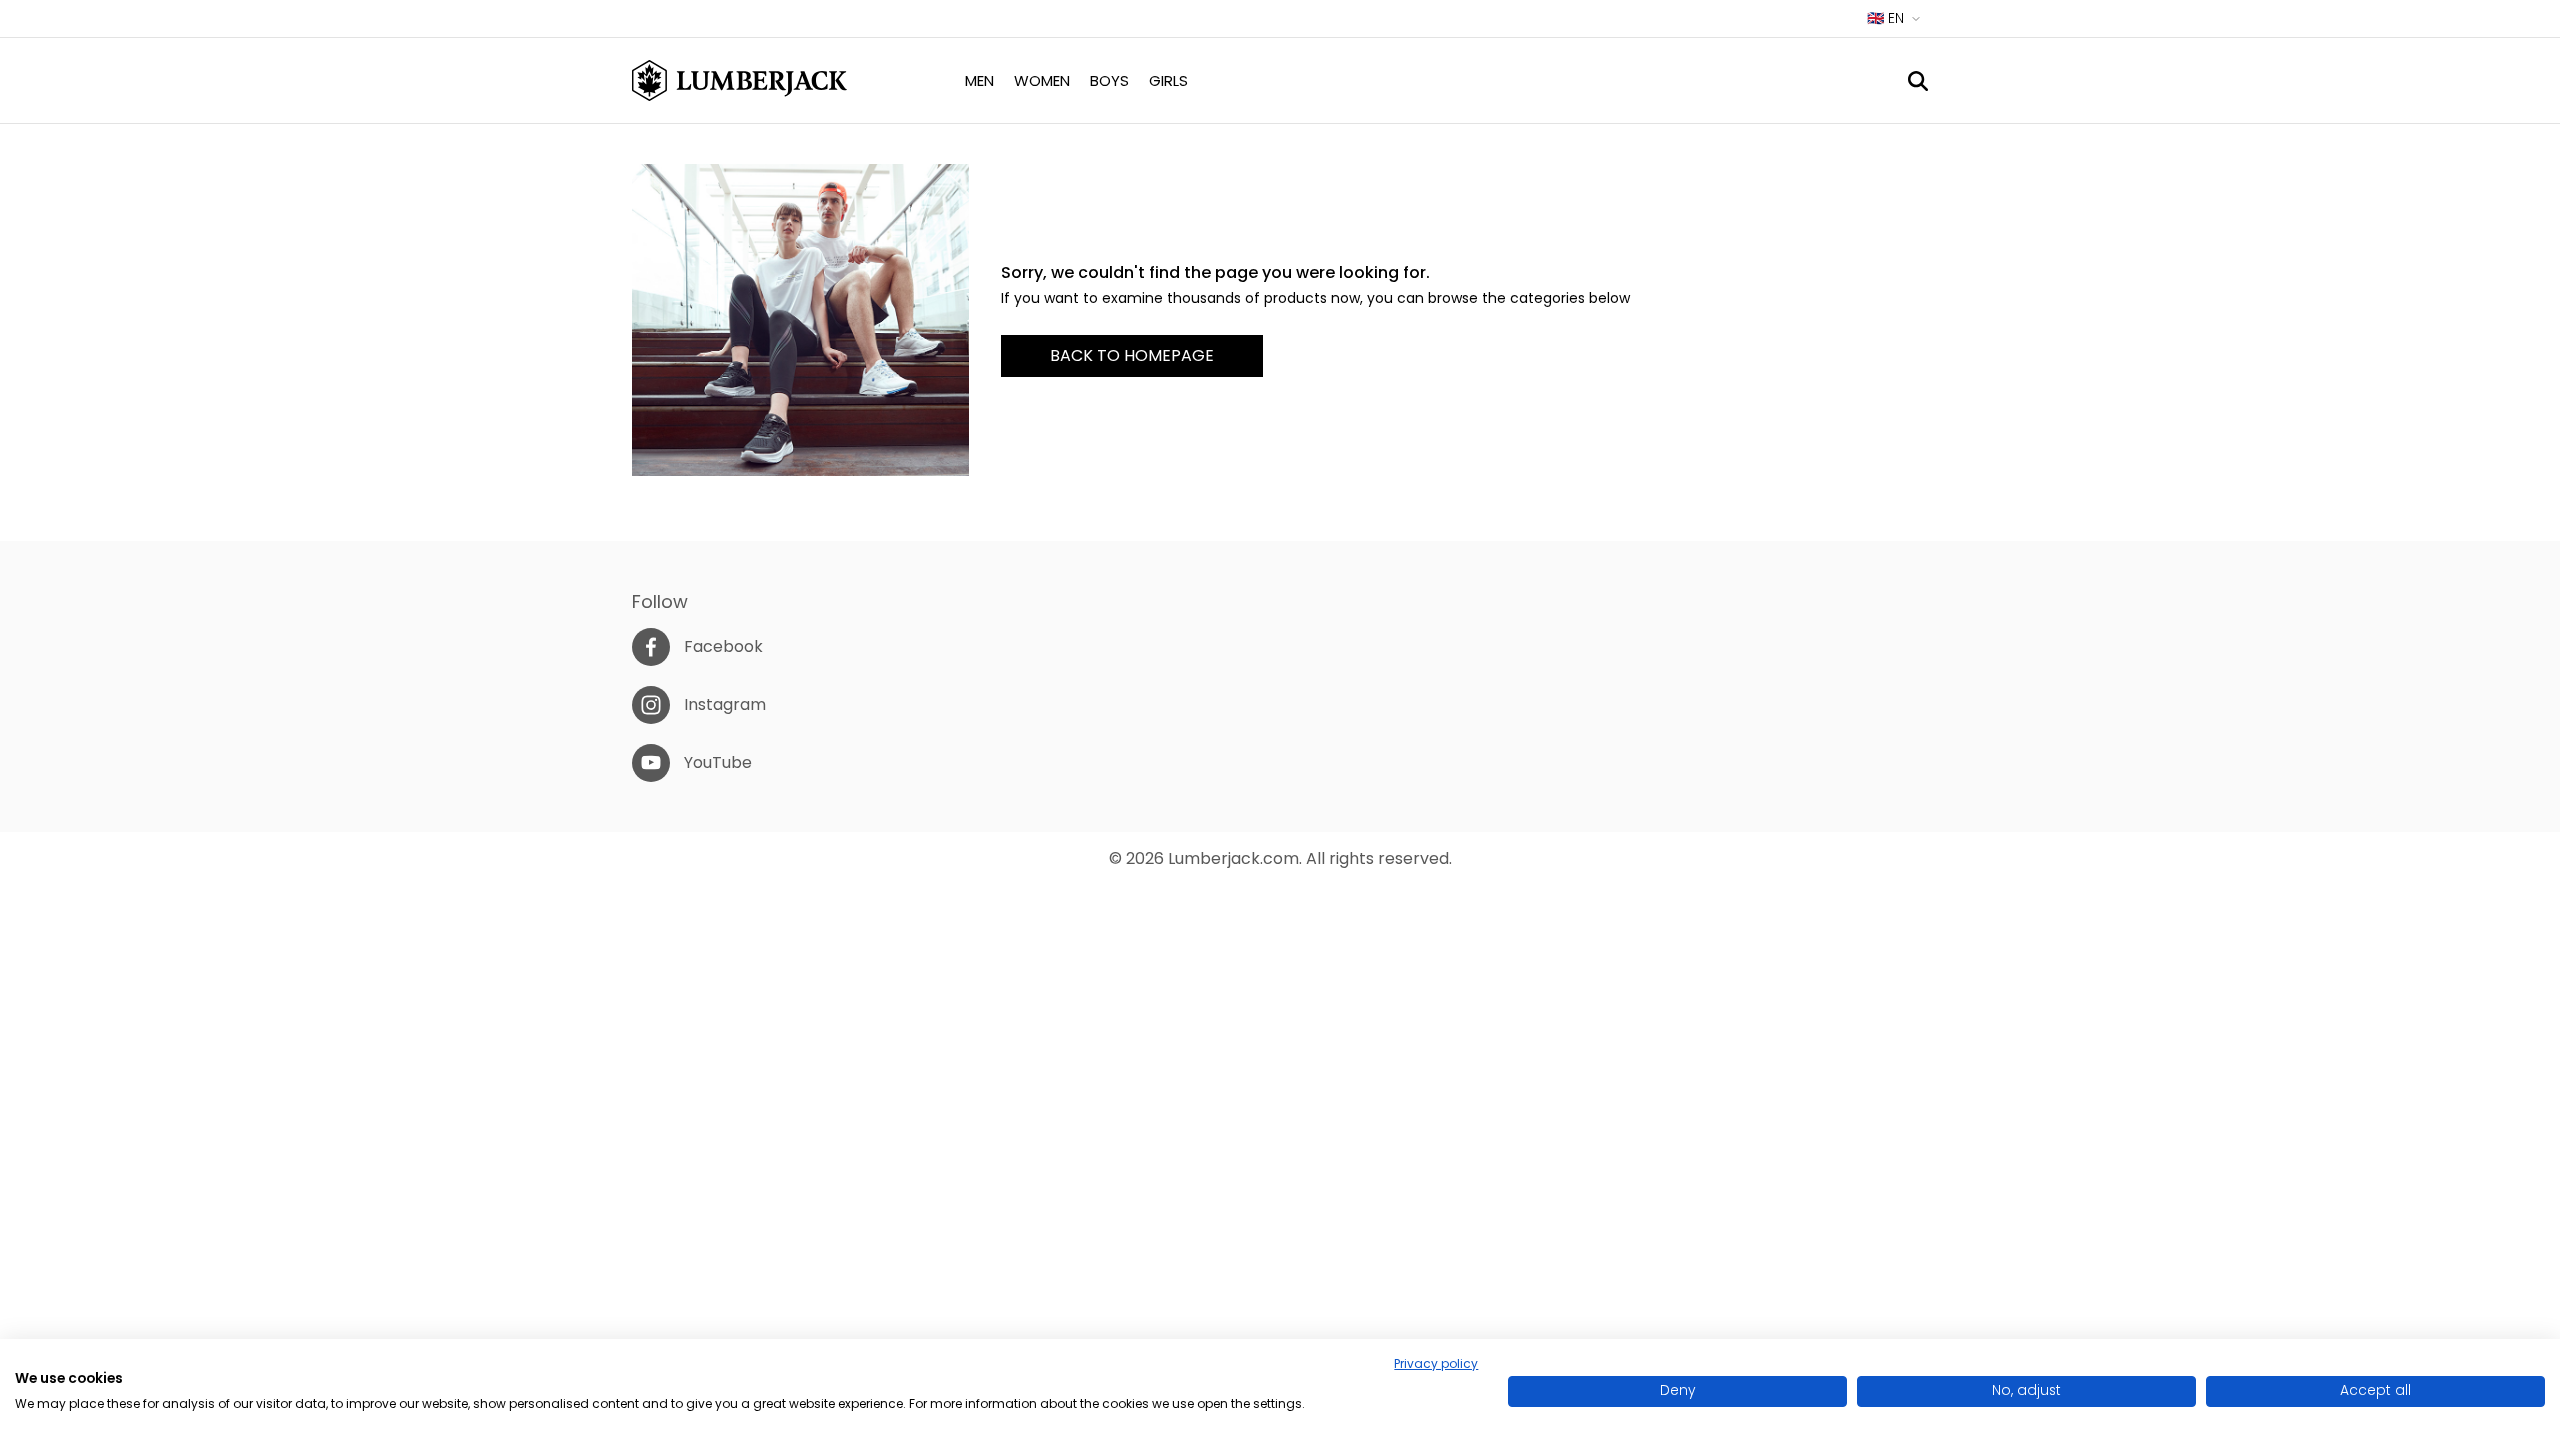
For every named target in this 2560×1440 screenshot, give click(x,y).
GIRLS (1168, 80)
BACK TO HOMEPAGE (1132, 355)
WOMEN (1042, 80)
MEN (979, 80)
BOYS (1109, 80)
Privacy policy (1436, 1363)
